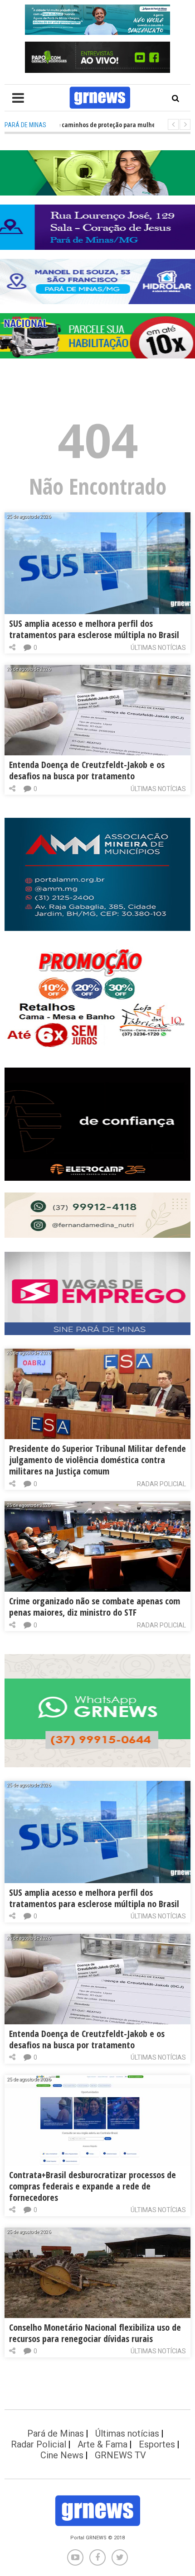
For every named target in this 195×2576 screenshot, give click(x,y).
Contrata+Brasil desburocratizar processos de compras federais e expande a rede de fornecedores (93, 2186)
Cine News (62, 2455)
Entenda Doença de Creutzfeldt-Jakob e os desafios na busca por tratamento (87, 770)
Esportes (157, 2444)
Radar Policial (161, 1484)
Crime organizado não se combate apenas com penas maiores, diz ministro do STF (95, 1607)
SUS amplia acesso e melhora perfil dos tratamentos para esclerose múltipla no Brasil (94, 629)
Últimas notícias (158, 648)
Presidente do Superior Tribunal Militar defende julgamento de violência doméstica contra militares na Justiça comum (97, 1460)
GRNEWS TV (120, 2455)
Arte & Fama (102, 2444)
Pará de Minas (56, 2433)
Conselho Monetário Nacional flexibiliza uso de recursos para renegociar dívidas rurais (95, 2333)
